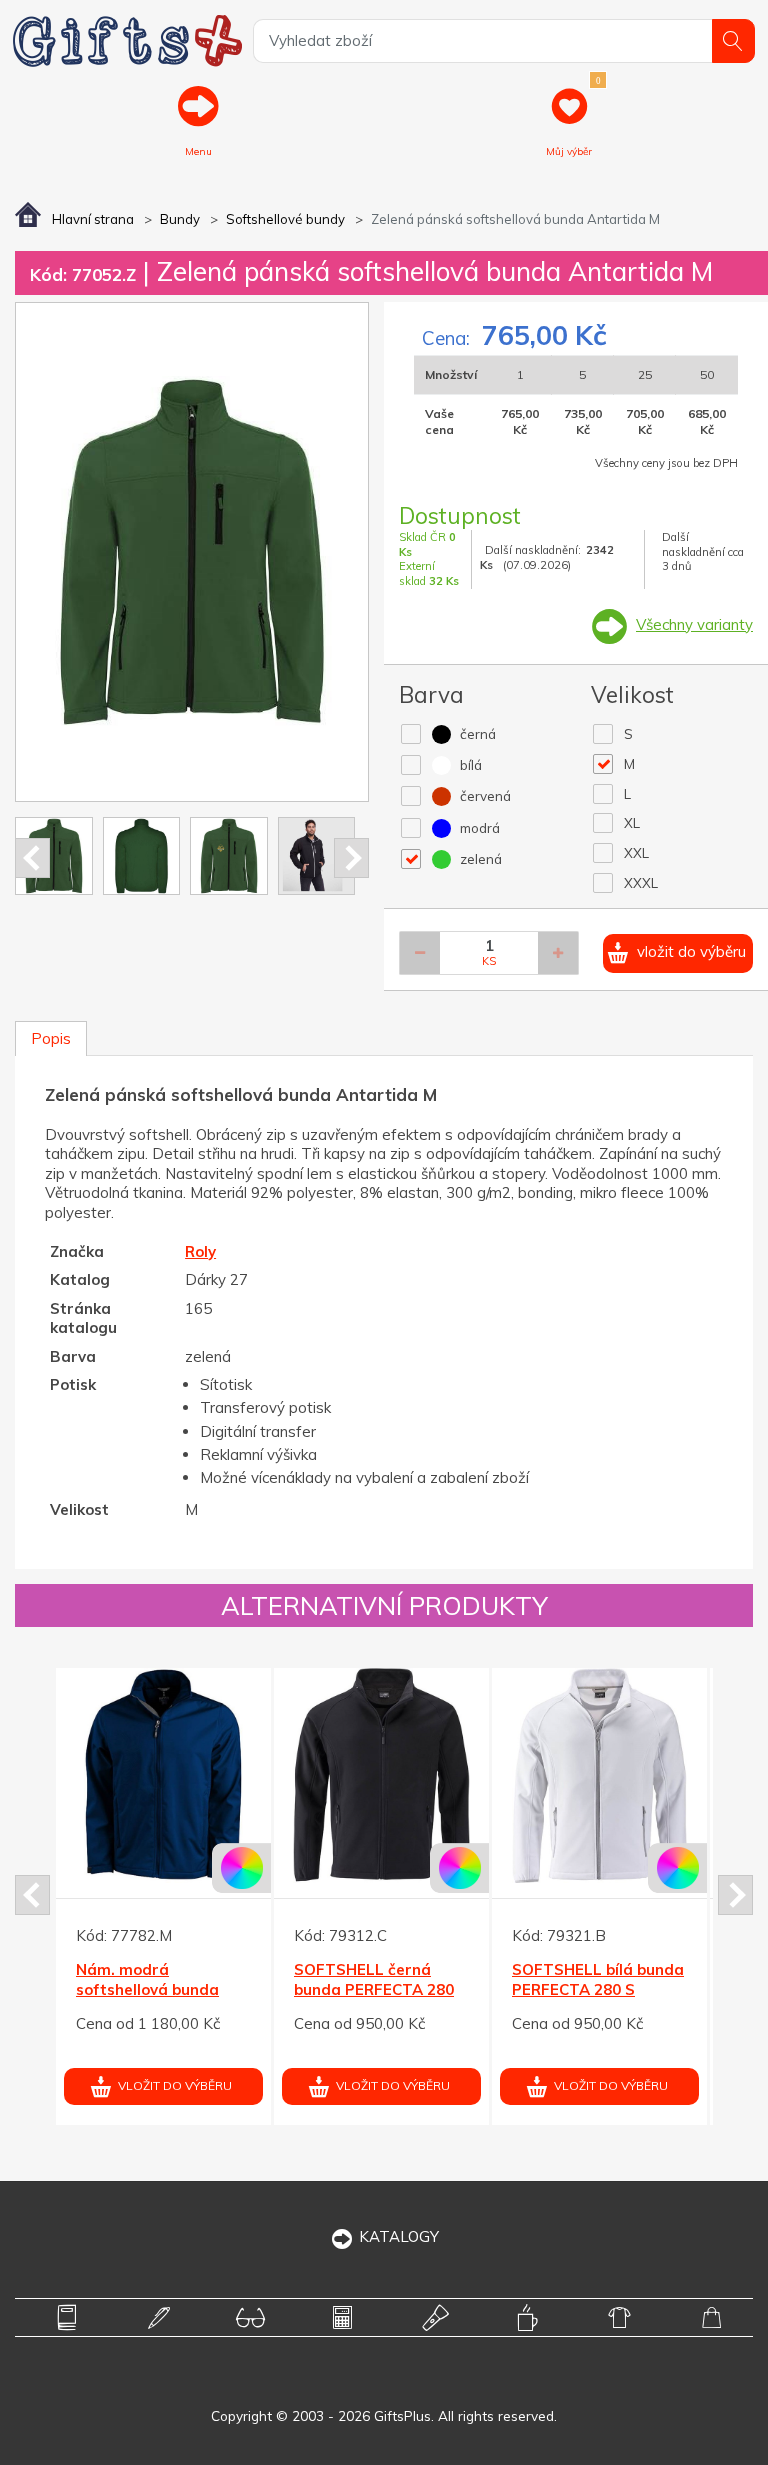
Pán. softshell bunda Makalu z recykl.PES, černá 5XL (522, 1989)
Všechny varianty (694, 624)
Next (351, 858)
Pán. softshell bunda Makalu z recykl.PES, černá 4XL (304, 1989)
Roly (200, 1251)
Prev (32, 858)
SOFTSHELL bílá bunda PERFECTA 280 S (96, 1979)
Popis (51, 1038)
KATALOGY (399, 2236)
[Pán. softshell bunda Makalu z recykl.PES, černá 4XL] (315, 1775)
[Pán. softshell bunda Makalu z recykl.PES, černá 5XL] (533, 1775)
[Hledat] (733, 40)
